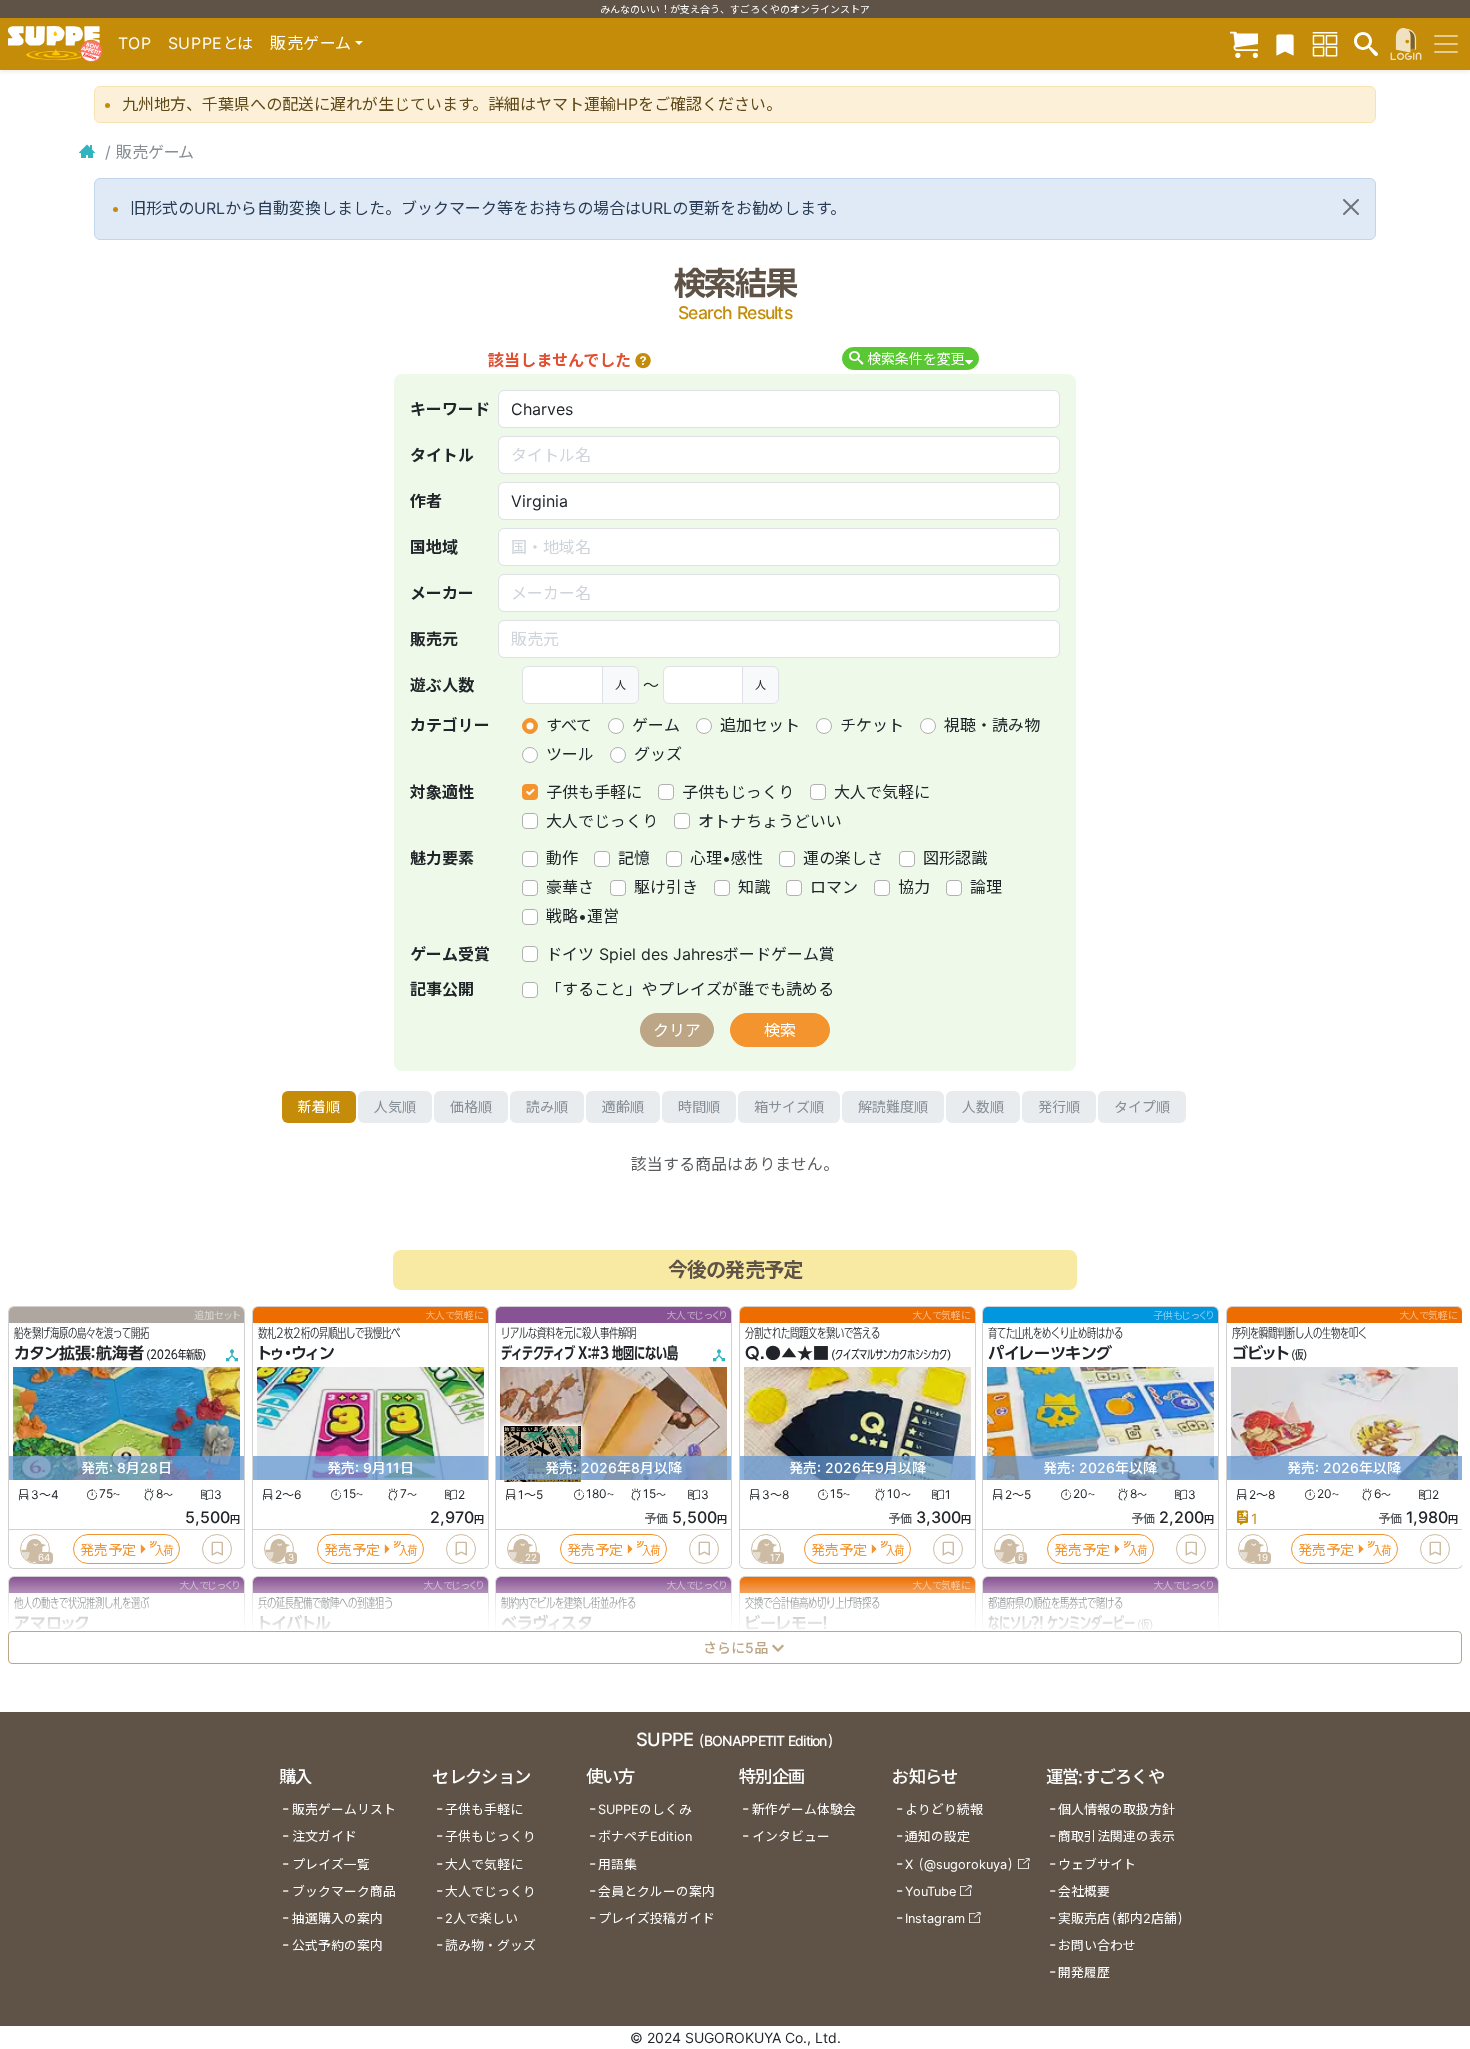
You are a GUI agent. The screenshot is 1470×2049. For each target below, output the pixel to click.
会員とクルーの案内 (656, 1891)
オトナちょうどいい (770, 821)
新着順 (319, 1106)
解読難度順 (893, 1106)
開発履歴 (1084, 1972)
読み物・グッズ (490, 1945)
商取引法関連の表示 (1116, 1836)
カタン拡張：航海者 (79, 1354)
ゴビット (1260, 1354)
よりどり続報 (944, 1809)
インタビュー (791, 1836)
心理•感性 (726, 858)
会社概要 (1084, 1891)
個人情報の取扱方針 (1116, 1809)
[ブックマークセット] (1285, 43)
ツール (570, 754)
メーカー (442, 593)
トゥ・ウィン (296, 1354)
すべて (569, 725)
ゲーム (656, 725)
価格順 (471, 1106)
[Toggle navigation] (1446, 44)
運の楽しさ (843, 858)
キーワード (450, 409)
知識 (754, 887)
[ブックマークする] (217, 1549)
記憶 (634, 858)
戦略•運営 (582, 916)
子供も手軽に (594, 792)
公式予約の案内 (337, 1945)
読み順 (547, 1106)
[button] (643, 360)
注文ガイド (324, 1836)
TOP (135, 43)
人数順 (983, 1106)
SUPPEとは (211, 43)
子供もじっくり (738, 792)
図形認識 (955, 858)
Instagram (935, 1918)
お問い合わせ (1097, 1945)
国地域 (434, 547)
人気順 (395, 1106)
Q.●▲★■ (787, 1354)
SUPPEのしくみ (645, 1809)
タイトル (442, 455)
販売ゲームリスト (344, 1809)
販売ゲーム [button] (310, 43)
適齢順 (623, 1106)
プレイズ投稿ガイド (656, 1918)
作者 (426, 501)
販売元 (434, 639)
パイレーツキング (1050, 1354)
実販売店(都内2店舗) (1121, 1918)
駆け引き (666, 887)
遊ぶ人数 (442, 685)
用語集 (617, 1864)
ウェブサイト (1097, 1864)
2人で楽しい (481, 1918)
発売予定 (108, 1549)
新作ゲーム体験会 (804, 1809)
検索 (780, 1030)
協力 (914, 887)
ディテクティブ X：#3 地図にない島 (589, 1354)
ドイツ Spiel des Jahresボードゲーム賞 (690, 954)
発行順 (1059, 1106)
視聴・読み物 (992, 725)
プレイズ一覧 (331, 1864)
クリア (677, 1030)
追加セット (760, 725)
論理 (986, 887)
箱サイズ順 (789, 1106)
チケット (872, 725)
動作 (562, 858)
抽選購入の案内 (337, 1918)
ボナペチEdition (645, 1836)
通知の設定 (937, 1836)
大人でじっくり (602, 821)
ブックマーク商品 (344, 1891)
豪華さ (570, 887)
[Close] (1351, 207)
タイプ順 (1142, 1106)
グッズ (658, 754)
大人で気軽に (882, 792)
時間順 (699, 1106)
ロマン (834, 887)
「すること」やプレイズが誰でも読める (690, 989)
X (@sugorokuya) (959, 1864)
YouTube (930, 1891)
